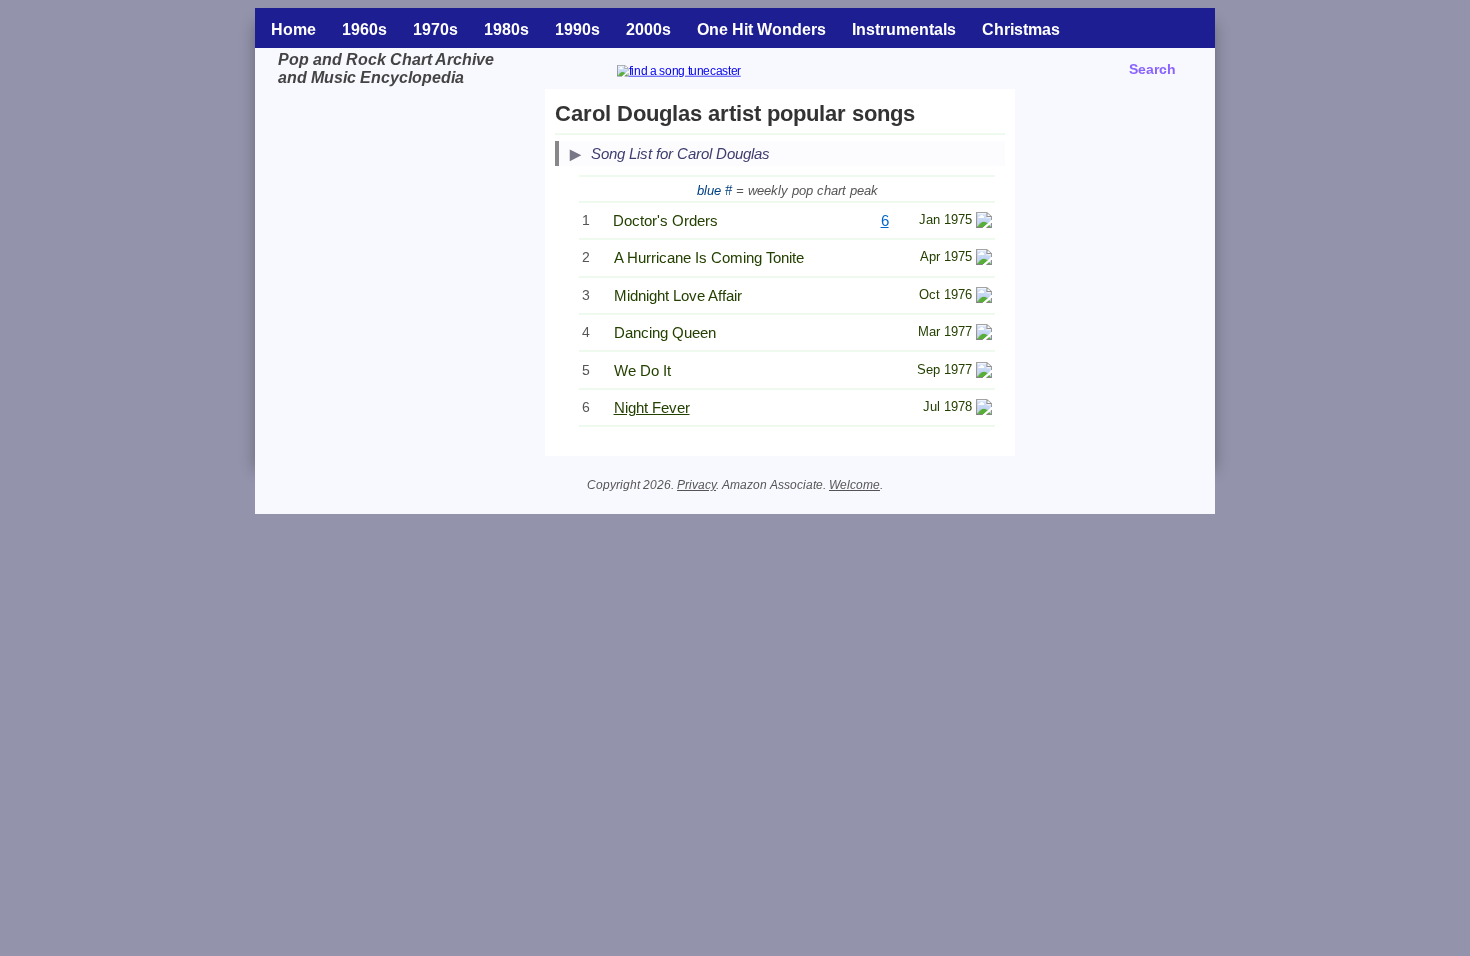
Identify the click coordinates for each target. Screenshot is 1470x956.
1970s (435, 29)
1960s (364, 29)
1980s (506, 29)
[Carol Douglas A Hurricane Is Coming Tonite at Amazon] (984, 259)
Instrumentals (904, 29)
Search (1152, 69)
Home (293, 29)
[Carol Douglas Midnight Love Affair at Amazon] (984, 297)
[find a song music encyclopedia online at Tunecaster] (703, 73)
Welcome (854, 485)
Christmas (1021, 29)
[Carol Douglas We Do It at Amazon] (984, 372)
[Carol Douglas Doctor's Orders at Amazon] (984, 222)
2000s (648, 29)
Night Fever (652, 407)
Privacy (696, 485)
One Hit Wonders (761, 29)
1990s (577, 29)
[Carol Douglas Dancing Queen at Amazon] (984, 334)
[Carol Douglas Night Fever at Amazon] (984, 409)
